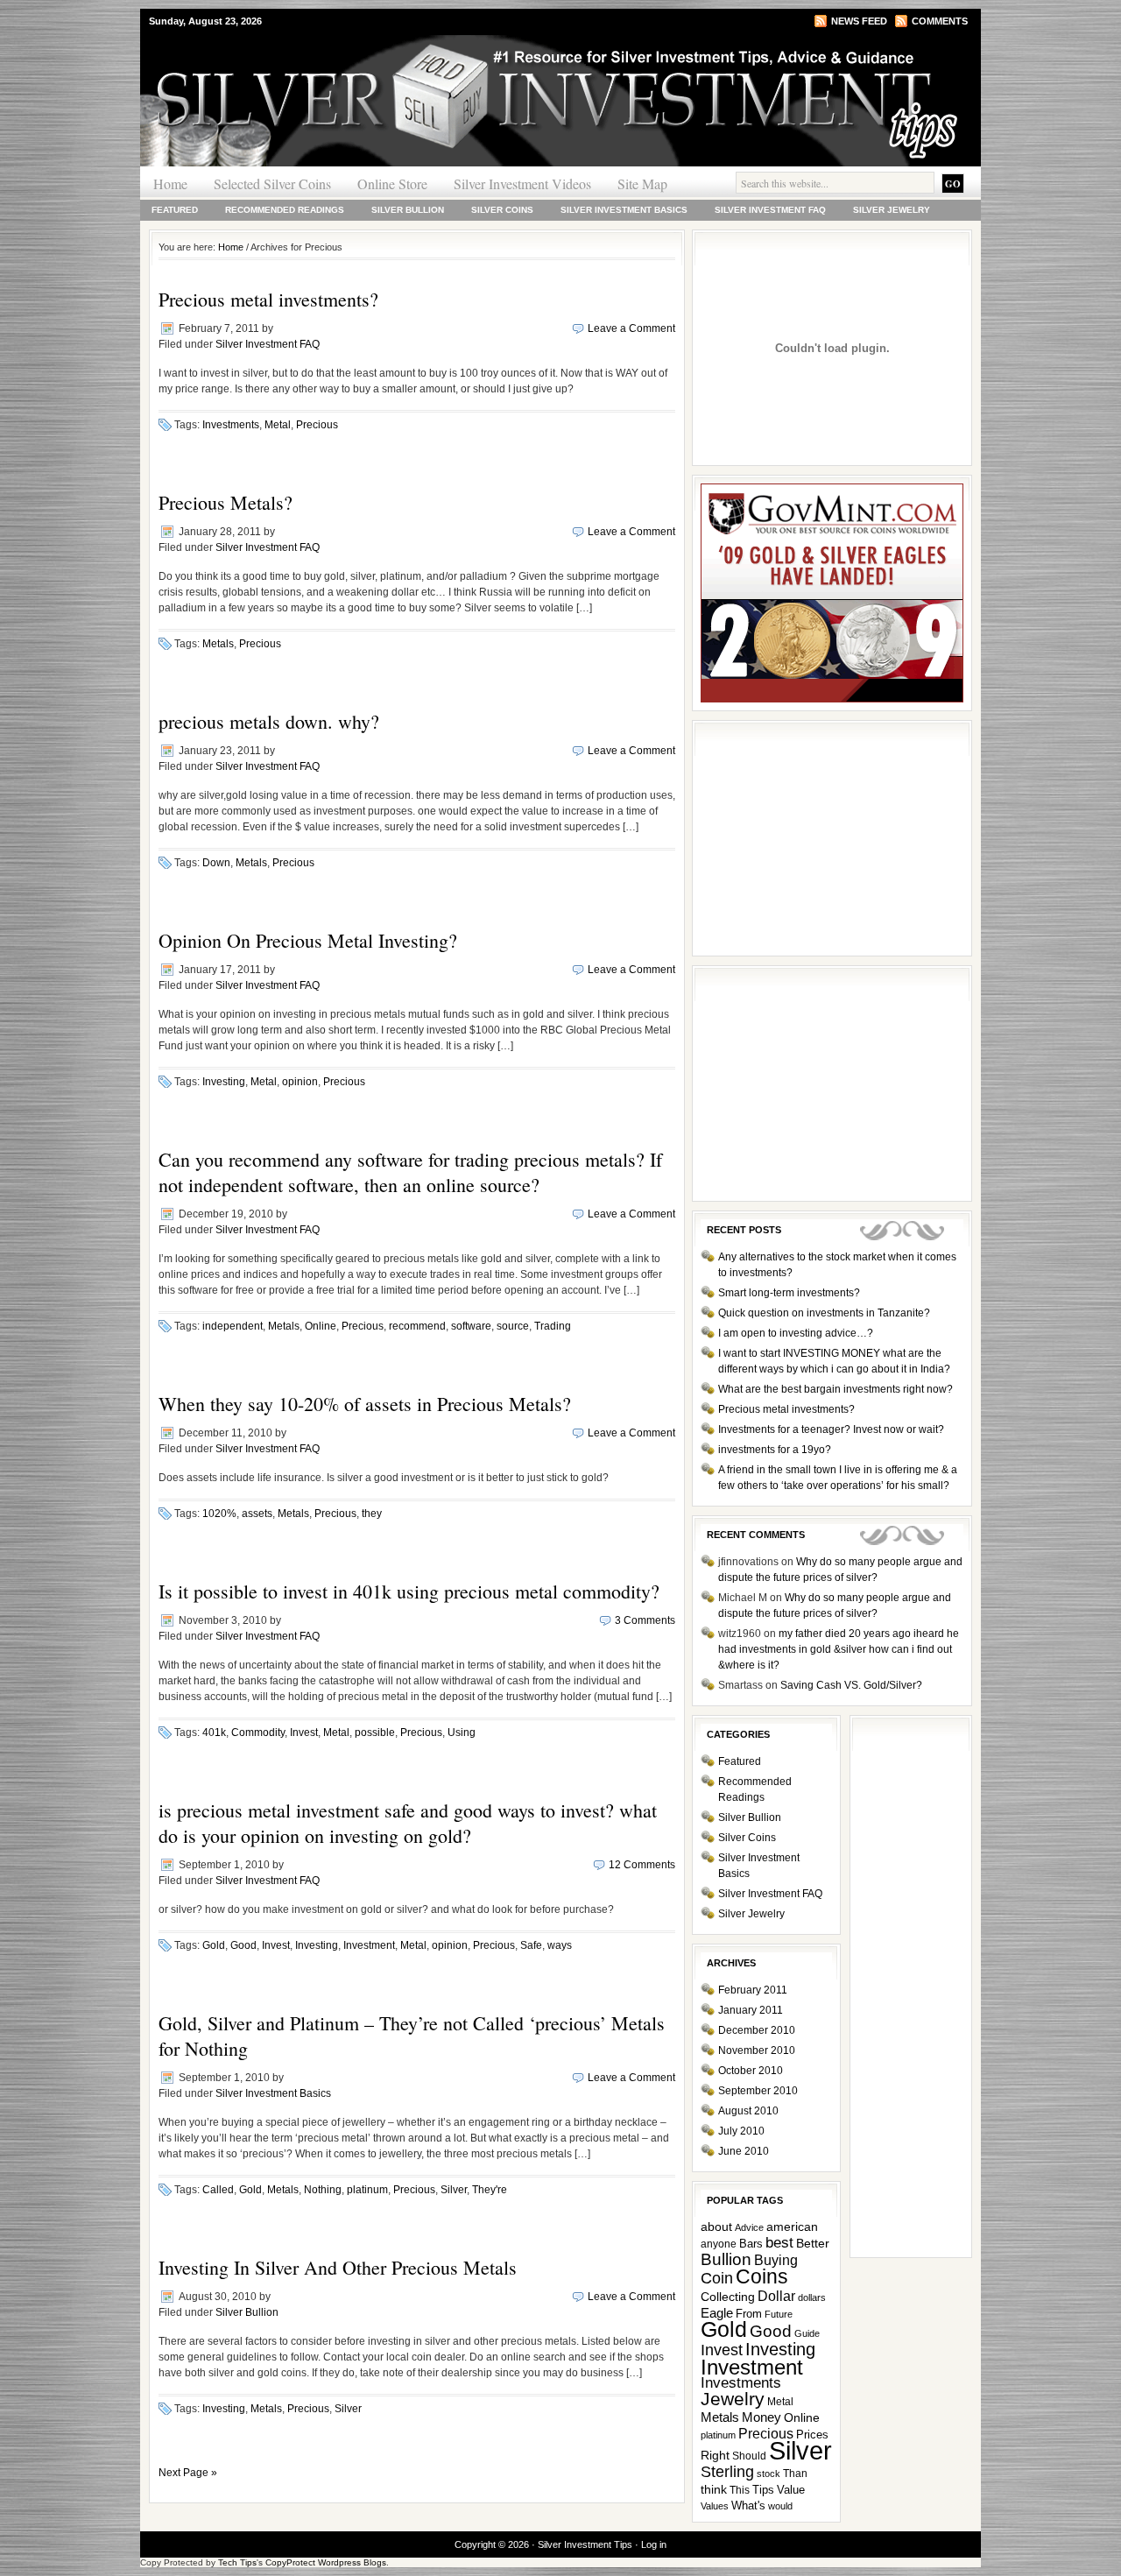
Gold (214, 1945)
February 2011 (753, 1990)
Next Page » (188, 2473)
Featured (175, 210)
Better (813, 2243)
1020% (219, 1514)
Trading (553, 1326)
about (716, 2227)
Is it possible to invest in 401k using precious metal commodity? (409, 1591)
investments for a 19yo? (775, 1450)
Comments (940, 21)
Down (216, 863)
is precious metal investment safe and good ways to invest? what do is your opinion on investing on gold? (408, 1823)
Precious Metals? (226, 502)
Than (795, 2474)
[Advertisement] (832, 1083)
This (740, 2490)
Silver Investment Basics (624, 210)
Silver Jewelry (892, 210)
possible (375, 1733)
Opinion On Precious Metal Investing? (308, 940)
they (372, 1514)
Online (321, 1326)
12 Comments (642, 1865)
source (513, 1326)
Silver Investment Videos (522, 183)
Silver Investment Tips (350, 69)
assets (257, 1514)
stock (768, 2474)
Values (715, 2506)
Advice (749, 2227)
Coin (717, 2278)
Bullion (726, 2259)
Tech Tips (237, 2562)
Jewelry (733, 2399)
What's (748, 2505)
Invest (304, 1733)
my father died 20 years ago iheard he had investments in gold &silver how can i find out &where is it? (839, 1649)
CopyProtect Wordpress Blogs (326, 2562)
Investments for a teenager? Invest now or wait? (831, 1429)
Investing (224, 1082)
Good (243, 1945)
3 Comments (645, 1620)
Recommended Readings (285, 210)
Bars (751, 2244)
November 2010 (757, 2050)
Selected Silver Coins (272, 183)
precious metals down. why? (269, 721)
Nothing (323, 2190)
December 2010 (757, 2030)
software (471, 1326)
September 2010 (758, 2091)
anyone (719, 2244)
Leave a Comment (631, 328)
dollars (812, 2297)
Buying (776, 2260)
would (780, 2506)
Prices (812, 2435)
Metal (278, 425)
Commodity (258, 1733)
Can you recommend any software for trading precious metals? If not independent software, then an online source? (410, 1172)
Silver (454, 2190)
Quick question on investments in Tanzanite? (824, 1313)
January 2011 (751, 2010)
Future (779, 2314)
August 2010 (748, 2111)
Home (170, 183)
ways (560, 1945)
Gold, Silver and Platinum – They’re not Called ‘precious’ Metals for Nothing (412, 2036)
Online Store (392, 183)
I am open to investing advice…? (796, 1333)
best (779, 2243)
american (792, 2227)
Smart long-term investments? (789, 1293)
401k (214, 1733)
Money (761, 2417)
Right (715, 2455)
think (714, 2489)
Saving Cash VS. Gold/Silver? (851, 1685)
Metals (218, 644)
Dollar (776, 2296)
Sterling (727, 2472)
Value (791, 2490)
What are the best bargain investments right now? (835, 1389)
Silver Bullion (408, 210)
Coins (762, 2277)
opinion (300, 1082)
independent (233, 1326)
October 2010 (751, 2071)
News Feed (859, 21)
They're (490, 2190)
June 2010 (744, 2151)
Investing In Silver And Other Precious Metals (338, 2267)
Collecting (728, 2297)
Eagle (717, 2313)
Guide (807, 2333)
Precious (317, 425)
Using (462, 1733)
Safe (531, 1945)
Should (749, 2456)
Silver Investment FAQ (770, 210)
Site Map (642, 183)
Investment (369, 1945)
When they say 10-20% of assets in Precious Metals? (365, 1404)
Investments (231, 425)
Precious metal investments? (268, 299)
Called (218, 2190)
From (749, 2314)
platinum (367, 2190)
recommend (417, 1326)
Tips (763, 2490)
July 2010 (741, 2131)
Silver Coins (502, 210)
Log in (654, 2544)
